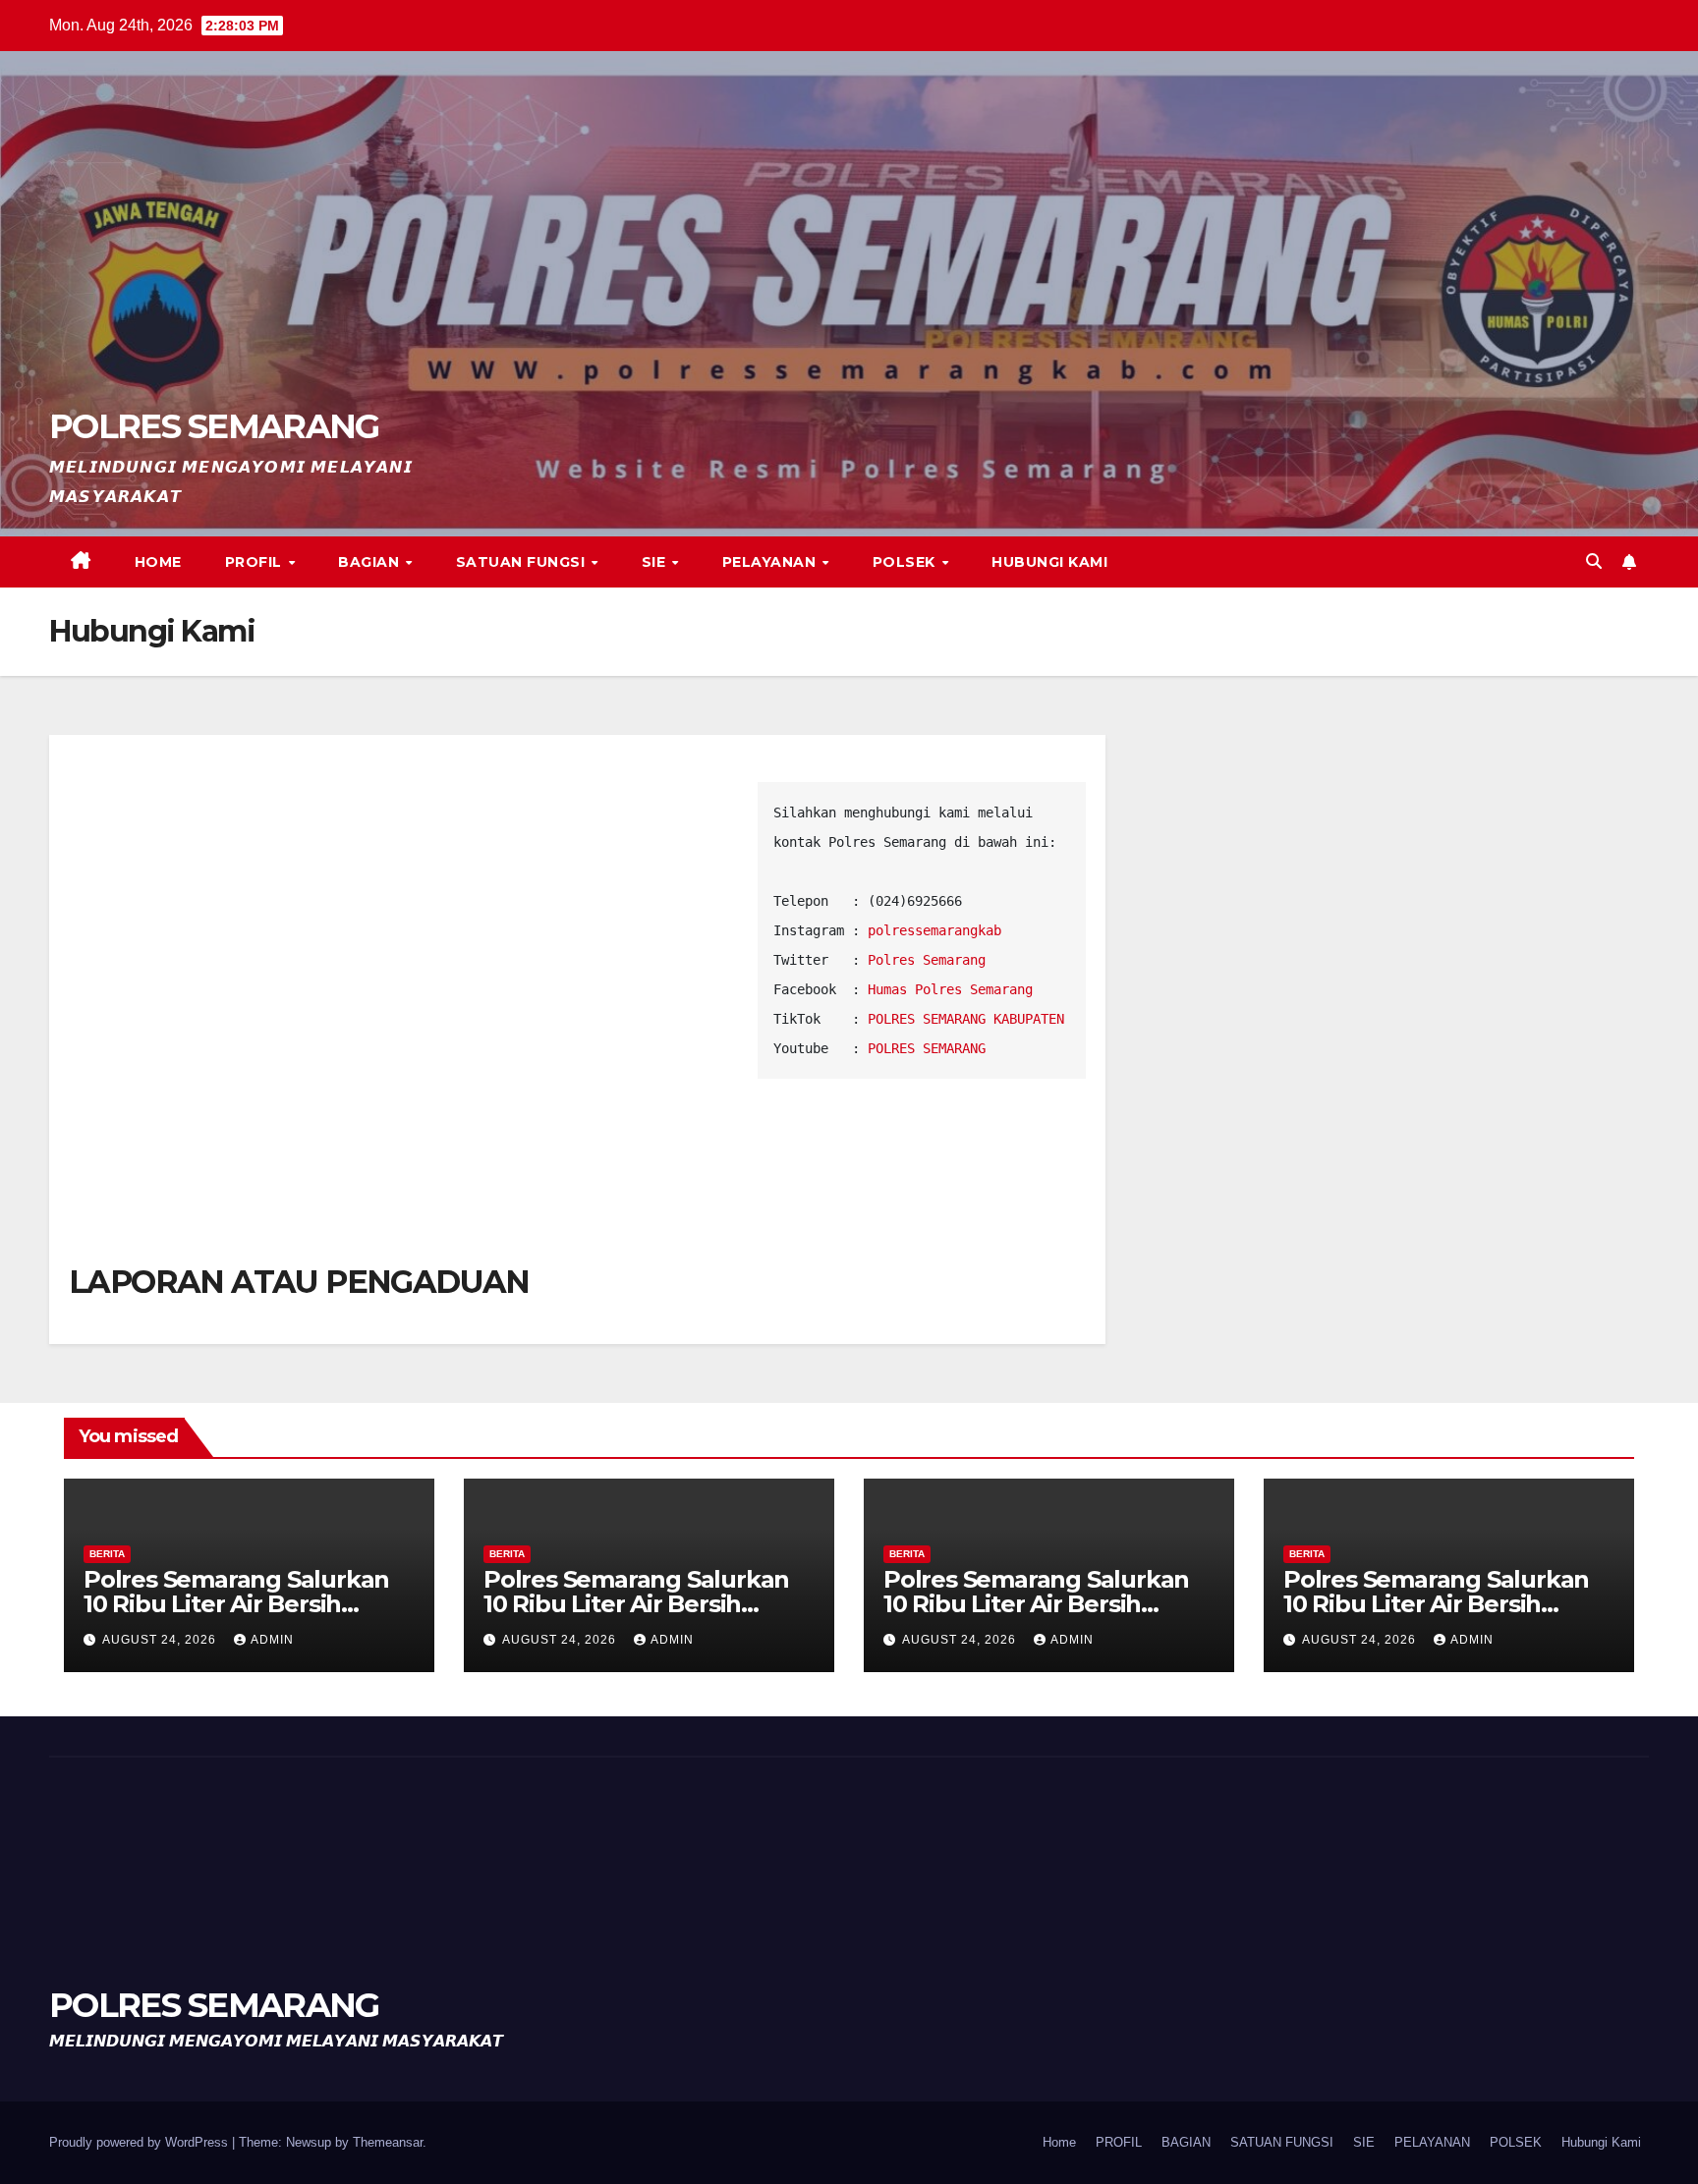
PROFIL (256, 562)
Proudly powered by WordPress (141, 2142)
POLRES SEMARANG (214, 426)
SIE (656, 562)
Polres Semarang (927, 960)
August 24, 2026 (161, 1640)
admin (272, 1640)
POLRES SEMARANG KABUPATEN (966, 1019)
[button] (1594, 561)
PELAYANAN (771, 562)
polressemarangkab (934, 930)
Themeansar (388, 2142)
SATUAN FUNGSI (523, 562)
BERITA (107, 1554)
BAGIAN (371, 562)
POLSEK (906, 562)
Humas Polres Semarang (950, 989)
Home (158, 562)
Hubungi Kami (1049, 562)
